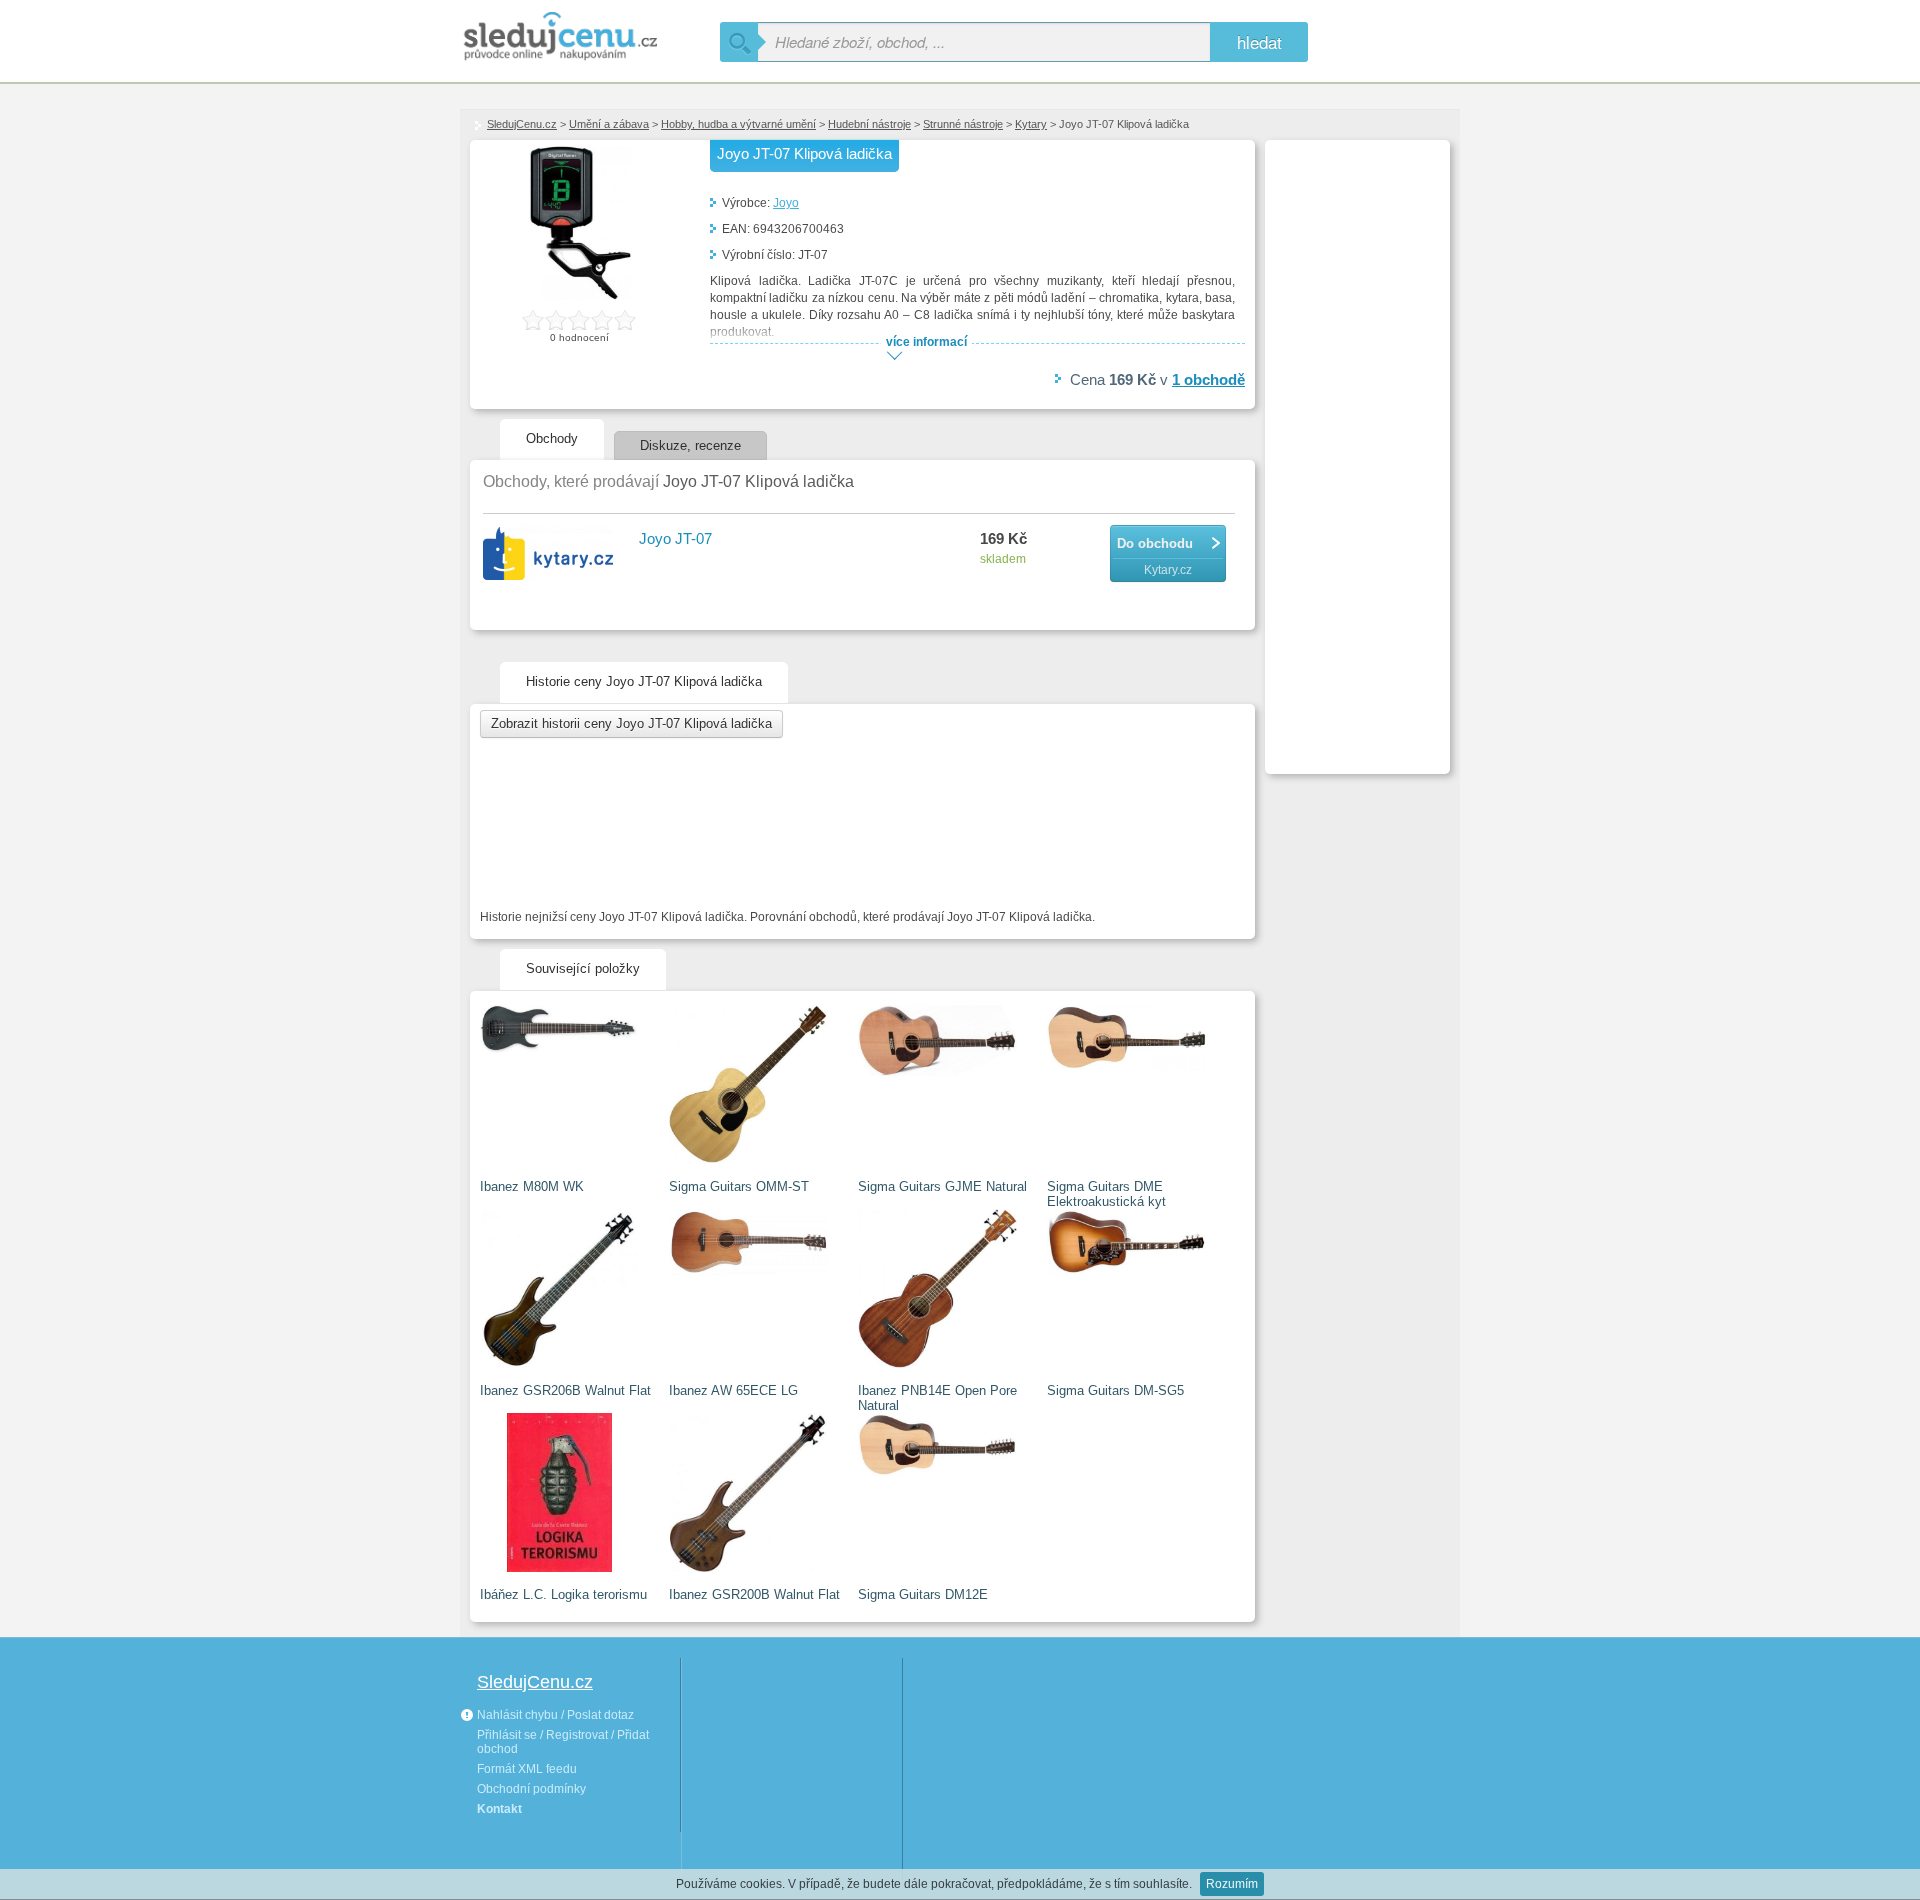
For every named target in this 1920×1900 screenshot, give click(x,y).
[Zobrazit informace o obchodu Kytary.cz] (551, 554)
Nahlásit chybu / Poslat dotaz (554, 1715)
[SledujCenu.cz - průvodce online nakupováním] (590, 37)
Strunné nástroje (963, 124)
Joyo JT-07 (675, 538)
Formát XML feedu (527, 1769)
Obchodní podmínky (531, 1789)
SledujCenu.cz (522, 124)
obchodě (1208, 379)
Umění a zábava (609, 124)
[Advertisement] (1355, 446)
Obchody (552, 438)
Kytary (1031, 124)
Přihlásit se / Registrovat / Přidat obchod (563, 1742)
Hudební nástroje (869, 124)
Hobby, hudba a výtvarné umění (738, 124)
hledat (1259, 41)
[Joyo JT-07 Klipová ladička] (580, 296)
